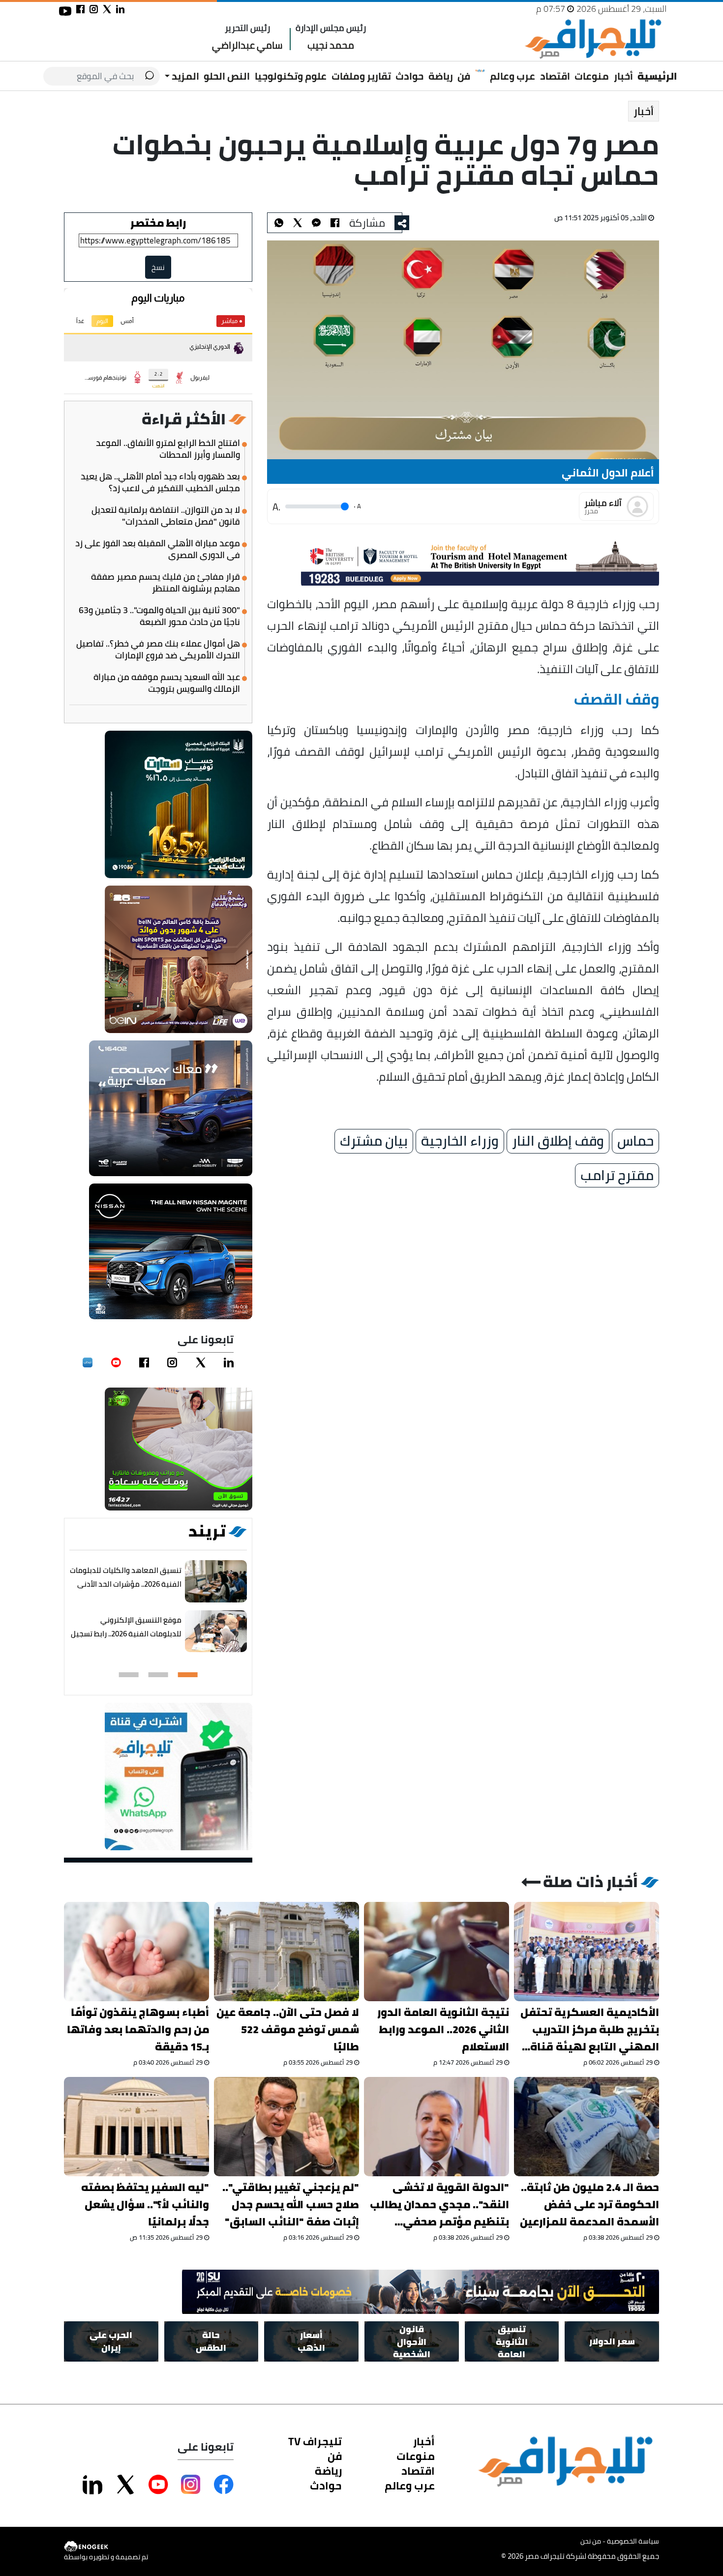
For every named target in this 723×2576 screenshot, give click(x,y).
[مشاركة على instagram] (94, 9)
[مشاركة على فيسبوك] (80, 9)
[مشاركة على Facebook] (224, 2485)
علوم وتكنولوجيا (291, 76)
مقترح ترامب (617, 1176)
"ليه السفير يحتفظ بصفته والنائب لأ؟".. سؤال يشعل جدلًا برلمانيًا (145, 2205)
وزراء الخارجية (460, 1141)
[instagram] (172, 1362)
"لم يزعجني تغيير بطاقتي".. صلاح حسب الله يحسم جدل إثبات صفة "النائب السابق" (291, 2205)
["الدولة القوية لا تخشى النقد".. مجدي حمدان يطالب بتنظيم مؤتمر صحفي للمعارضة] (437, 2127)
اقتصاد (555, 76)
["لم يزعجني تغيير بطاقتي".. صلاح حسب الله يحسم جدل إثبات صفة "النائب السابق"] (286, 2127)
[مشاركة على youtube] (65, 11)
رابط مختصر (158, 223)
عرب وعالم (512, 76)
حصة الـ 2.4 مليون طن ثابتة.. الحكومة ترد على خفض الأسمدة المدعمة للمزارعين (589, 2205)
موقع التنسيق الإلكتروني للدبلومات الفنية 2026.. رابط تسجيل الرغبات (126, 1634)
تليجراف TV (315, 2441)
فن (464, 76)
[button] (188, 1675)
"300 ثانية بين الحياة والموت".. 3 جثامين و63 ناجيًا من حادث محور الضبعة (159, 616)
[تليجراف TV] (480, 71)
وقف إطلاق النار (558, 1141)
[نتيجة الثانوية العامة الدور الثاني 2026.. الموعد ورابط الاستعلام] (437, 1952)
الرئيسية (657, 76)
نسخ (158, 267)
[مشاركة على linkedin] (120, 9)
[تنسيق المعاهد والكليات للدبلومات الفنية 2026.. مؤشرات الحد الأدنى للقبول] (216, 1582)
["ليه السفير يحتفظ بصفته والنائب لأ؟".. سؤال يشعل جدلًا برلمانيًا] (136, 2127)
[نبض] (88, 1362)
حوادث (409, 76)
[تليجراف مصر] (593, 39)
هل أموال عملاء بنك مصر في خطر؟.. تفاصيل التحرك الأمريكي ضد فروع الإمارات (158, 650)
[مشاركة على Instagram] (191, 2485)
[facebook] (144, 1362)
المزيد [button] (184, 76)
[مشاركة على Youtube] (158, 2485)
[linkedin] (229, 1362)
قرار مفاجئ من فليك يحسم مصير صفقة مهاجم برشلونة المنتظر (166, 583)
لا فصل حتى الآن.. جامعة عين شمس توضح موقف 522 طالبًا (288, 2029)
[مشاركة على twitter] (107, 9)
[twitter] (201, 1362)
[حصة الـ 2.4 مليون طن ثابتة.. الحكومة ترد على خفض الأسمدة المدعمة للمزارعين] (587, 2127)
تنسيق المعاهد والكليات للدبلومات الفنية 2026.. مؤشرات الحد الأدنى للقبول (126, 1584)
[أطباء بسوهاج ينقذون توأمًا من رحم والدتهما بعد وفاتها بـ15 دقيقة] (136, 1952)
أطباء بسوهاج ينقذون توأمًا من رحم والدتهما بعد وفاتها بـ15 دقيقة (138, 2029)
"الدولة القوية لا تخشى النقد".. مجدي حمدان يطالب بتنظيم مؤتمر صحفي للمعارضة (439, 2205)
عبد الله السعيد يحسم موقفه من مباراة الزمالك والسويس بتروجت (167, 683)
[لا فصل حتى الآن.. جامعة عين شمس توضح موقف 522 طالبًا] (286, 1952)
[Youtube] (116, 1362)
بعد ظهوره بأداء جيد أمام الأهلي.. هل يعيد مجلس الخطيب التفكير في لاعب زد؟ (160, 482)
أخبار (623, 76)
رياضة (441, 76)
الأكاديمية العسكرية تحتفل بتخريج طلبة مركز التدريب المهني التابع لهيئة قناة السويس (590, 2029)
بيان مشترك (374, 1141)
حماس (635, 1141)
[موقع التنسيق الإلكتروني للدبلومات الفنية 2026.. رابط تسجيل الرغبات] (216, 1632)
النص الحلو (227, 76)
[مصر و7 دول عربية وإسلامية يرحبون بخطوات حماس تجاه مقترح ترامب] (316, 223)
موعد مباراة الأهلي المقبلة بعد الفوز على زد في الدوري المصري (158, 549)
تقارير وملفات (361, 76)
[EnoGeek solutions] (106, 2547)
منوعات (592, 76)
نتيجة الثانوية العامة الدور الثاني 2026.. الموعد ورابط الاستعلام (443, 2029)
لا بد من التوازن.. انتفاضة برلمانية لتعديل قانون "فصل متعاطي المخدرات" (166, 516)
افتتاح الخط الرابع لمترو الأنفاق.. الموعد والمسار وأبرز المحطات (168, 449)
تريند (207, 1531)
